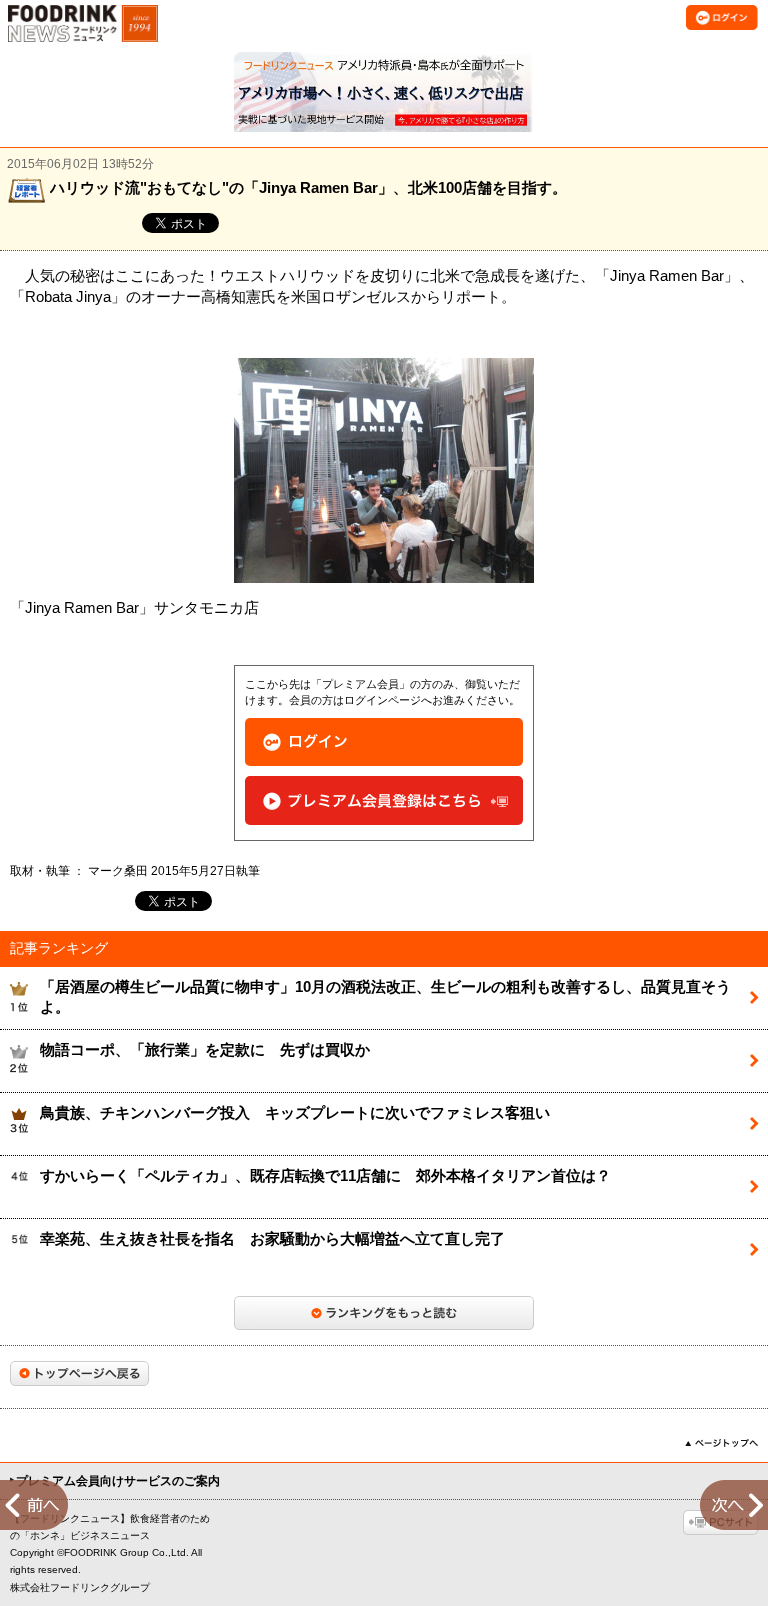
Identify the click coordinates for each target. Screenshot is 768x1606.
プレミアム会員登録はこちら (384, 800)
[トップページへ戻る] (79, 1373)
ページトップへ (721, 1443)
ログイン (384, 742)
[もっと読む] (384, 1313)
